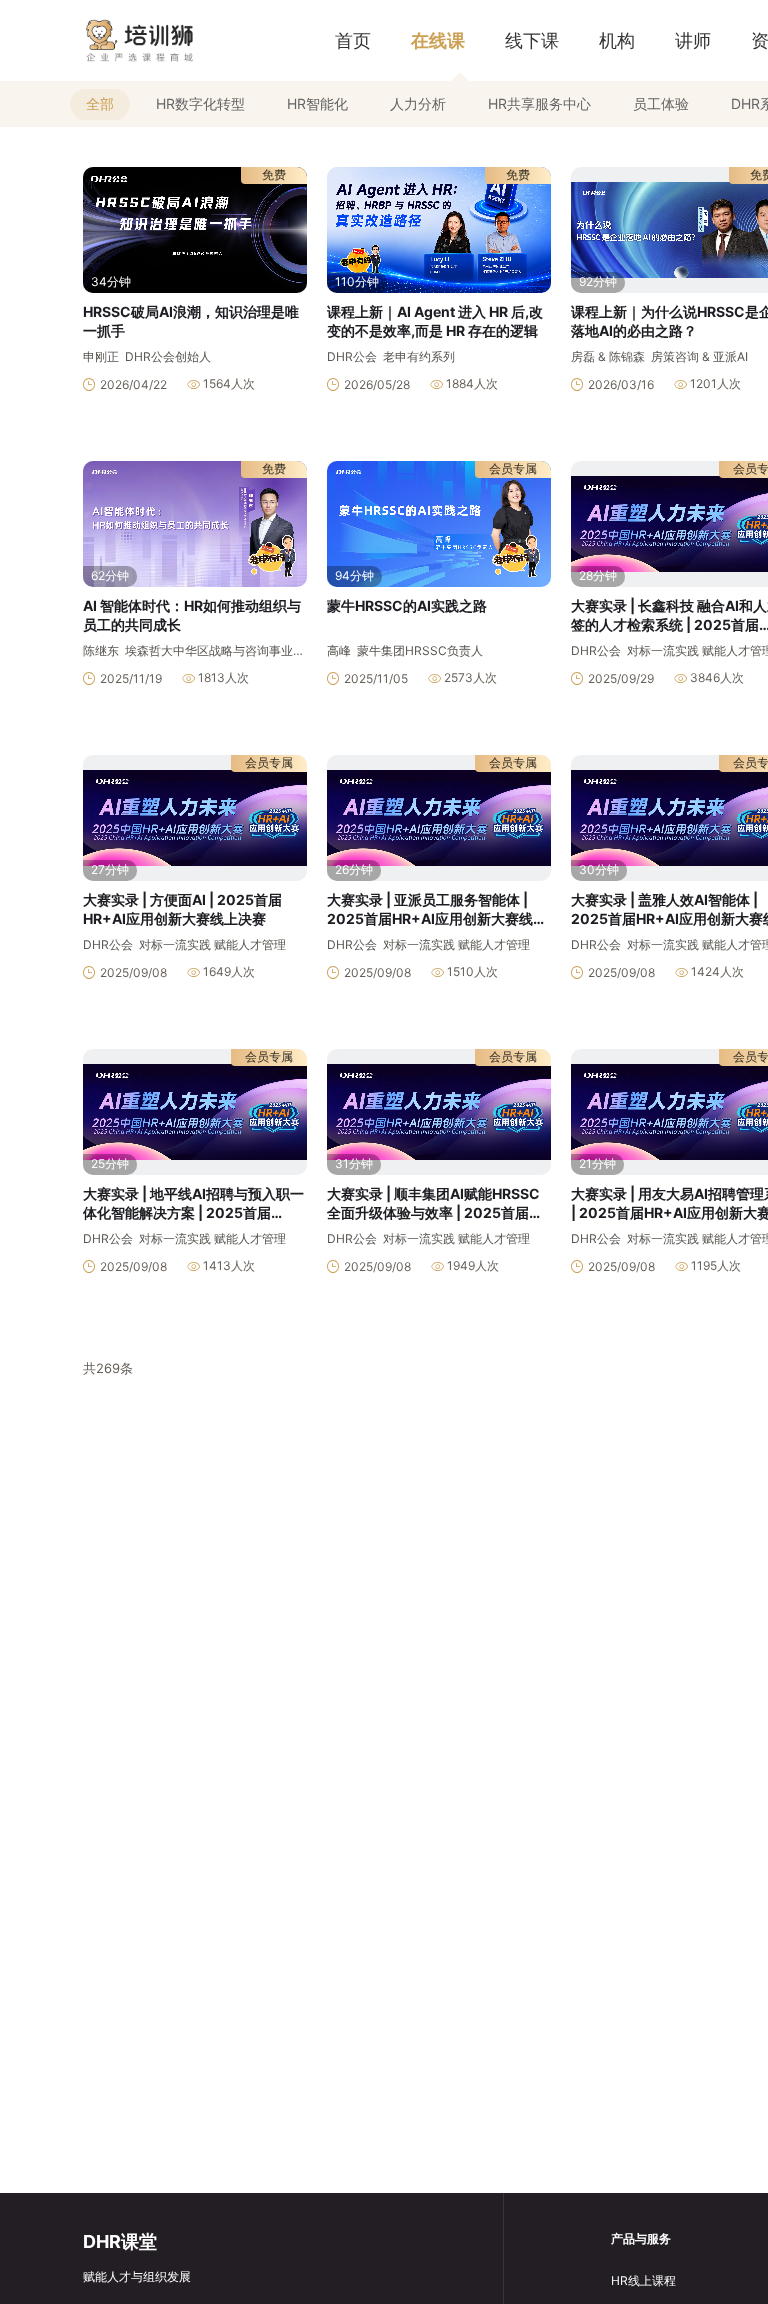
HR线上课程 (643, 2280)
